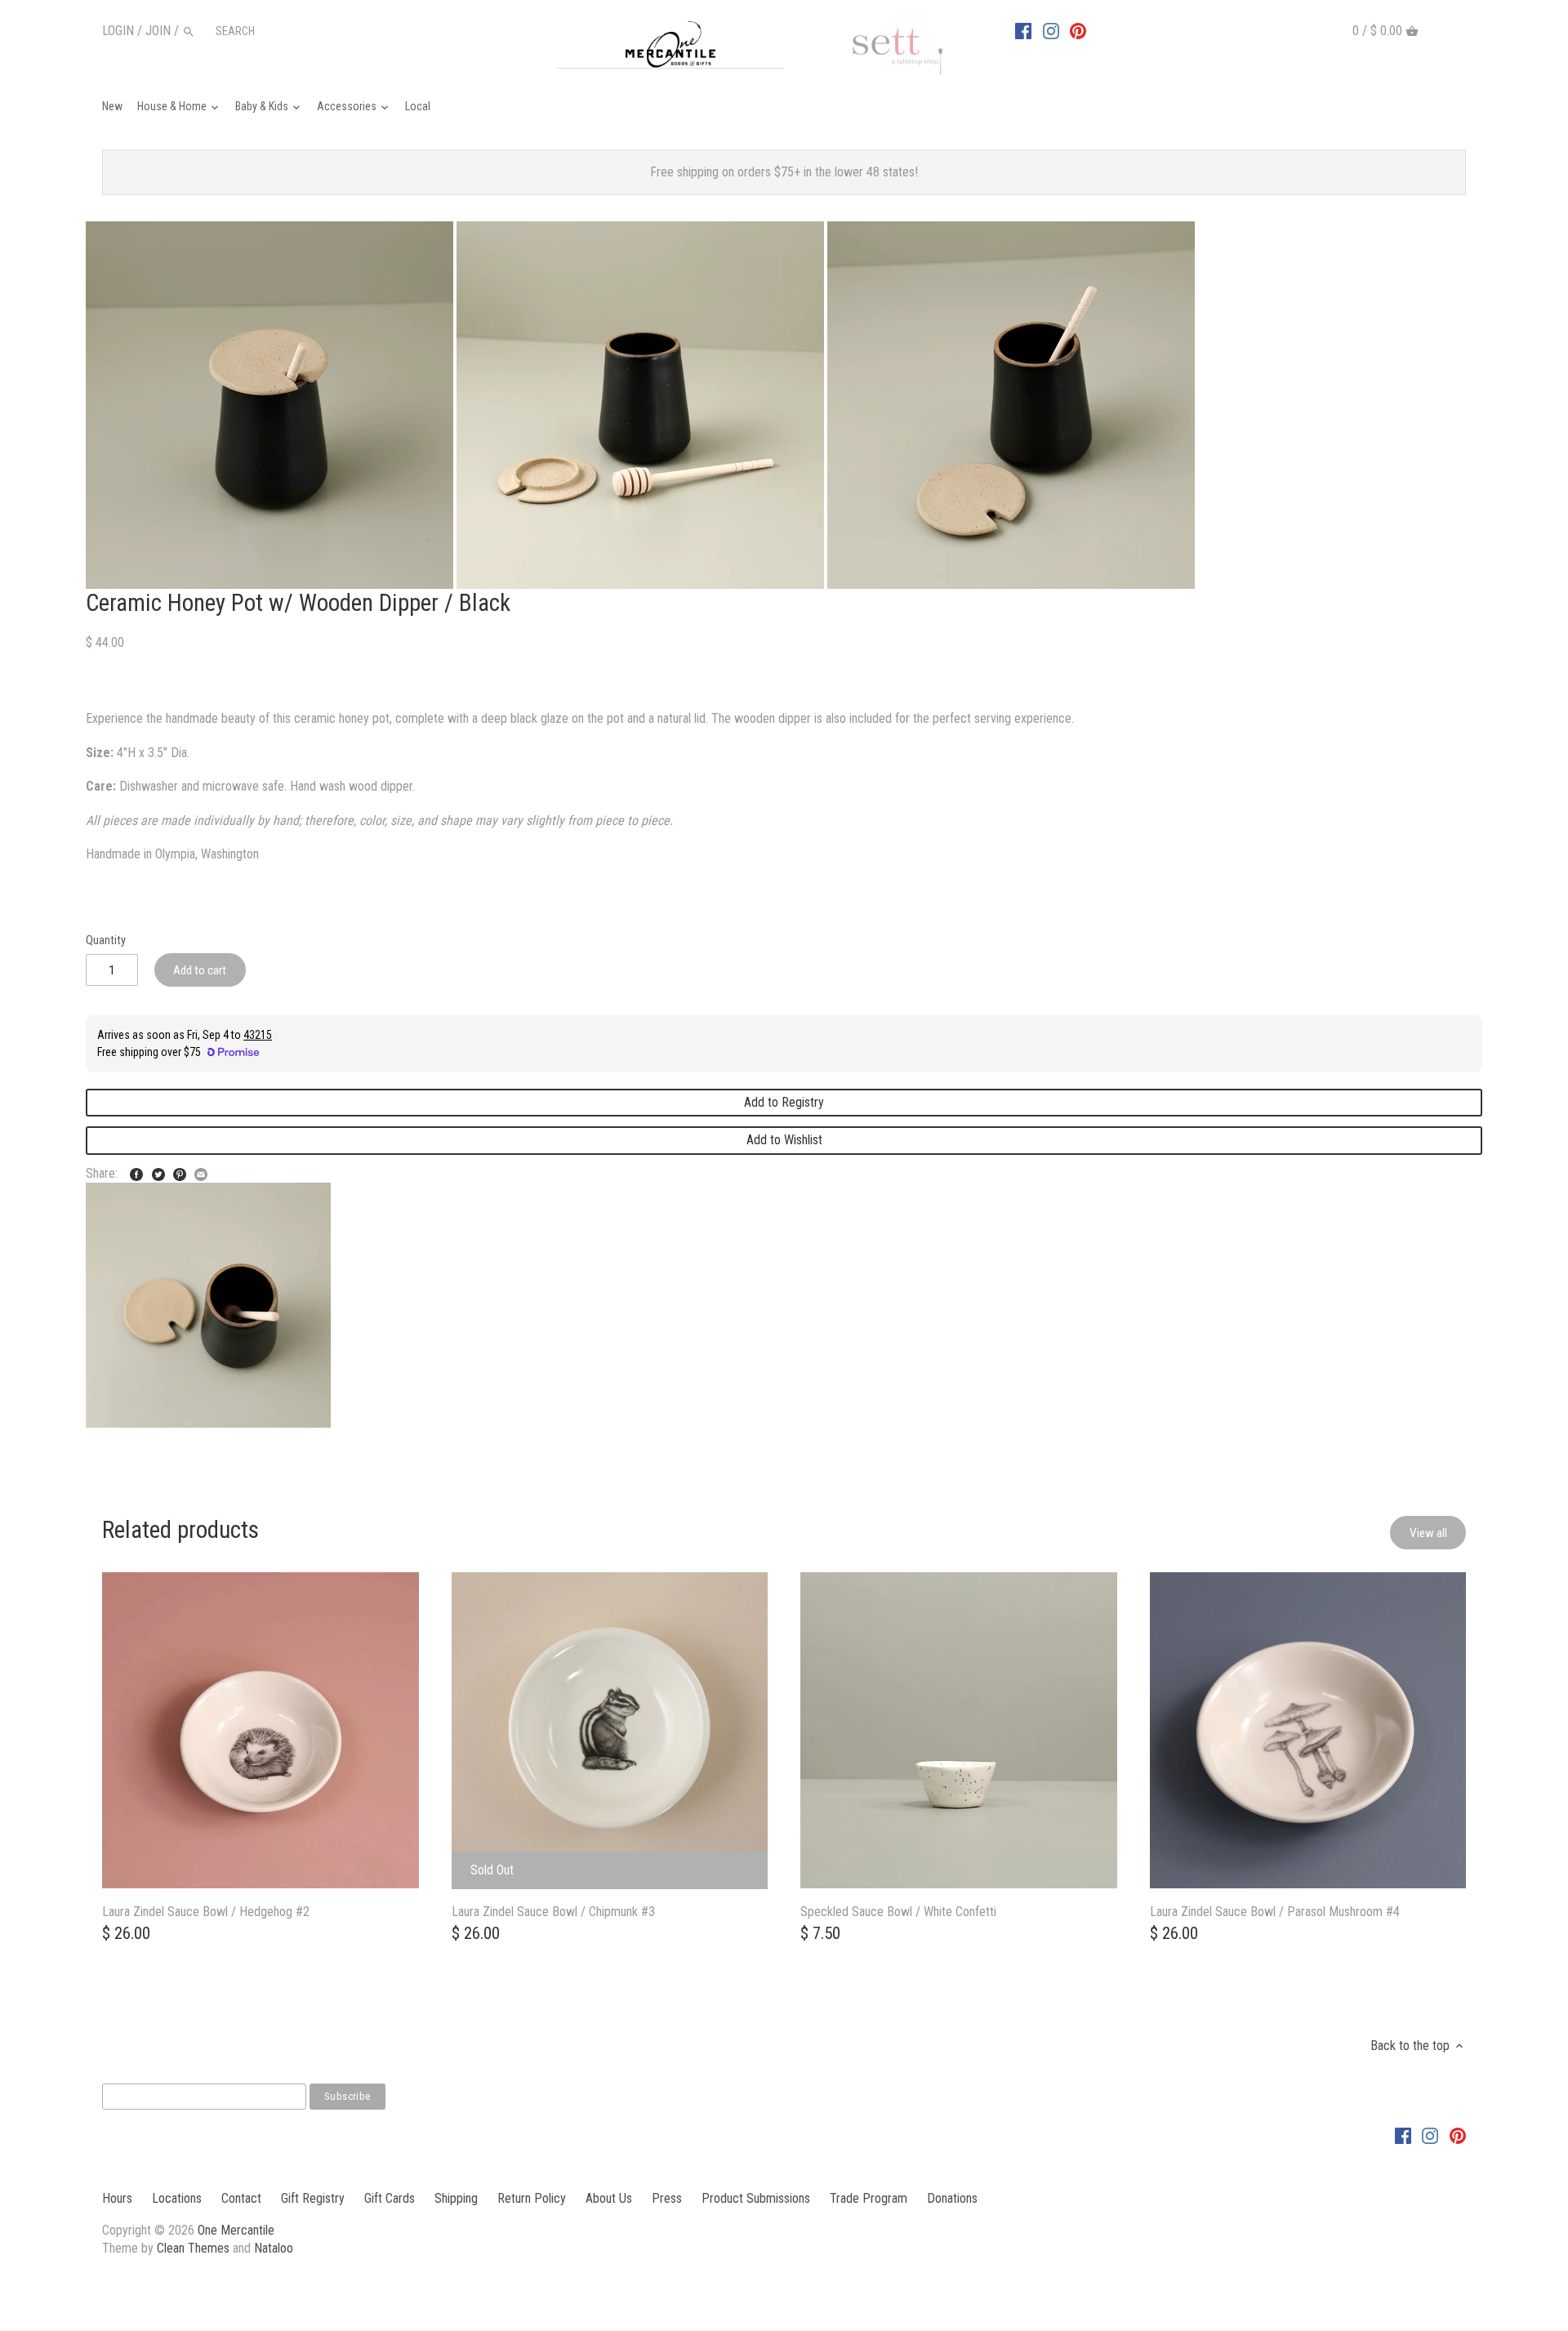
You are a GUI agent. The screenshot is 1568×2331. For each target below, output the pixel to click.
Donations (952, 2198)
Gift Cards (390, 2198)
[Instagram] (1051, 30)
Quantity (106, 940)
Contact (241, 2198)
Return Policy (532, 2198)
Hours (117, 2198)
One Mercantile (236, 2230)
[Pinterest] (1078, 30)
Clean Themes (193, 2248)
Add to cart (200, 970)
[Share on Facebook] (136, 1172)
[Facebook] (1023, 30)
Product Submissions (756, 2198)
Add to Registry (784, 1102)
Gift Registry (313, 2198)
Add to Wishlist (784, 1140)
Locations (177, 2198)
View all (1428, 1533)
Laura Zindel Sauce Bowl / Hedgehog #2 (206, 1912)
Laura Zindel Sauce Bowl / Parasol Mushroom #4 (1275, 1912)
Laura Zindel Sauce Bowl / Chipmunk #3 (553, 1912)
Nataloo (274, 2248)
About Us (609, 2198)
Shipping (456, 2198)
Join (158, 31)
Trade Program (869, 2198)
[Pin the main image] (180, 1172)
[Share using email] (201, 1172)
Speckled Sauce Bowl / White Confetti (898, 1912)
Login (118, 31)
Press (667, 2198)
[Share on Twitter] (158, 1172)
